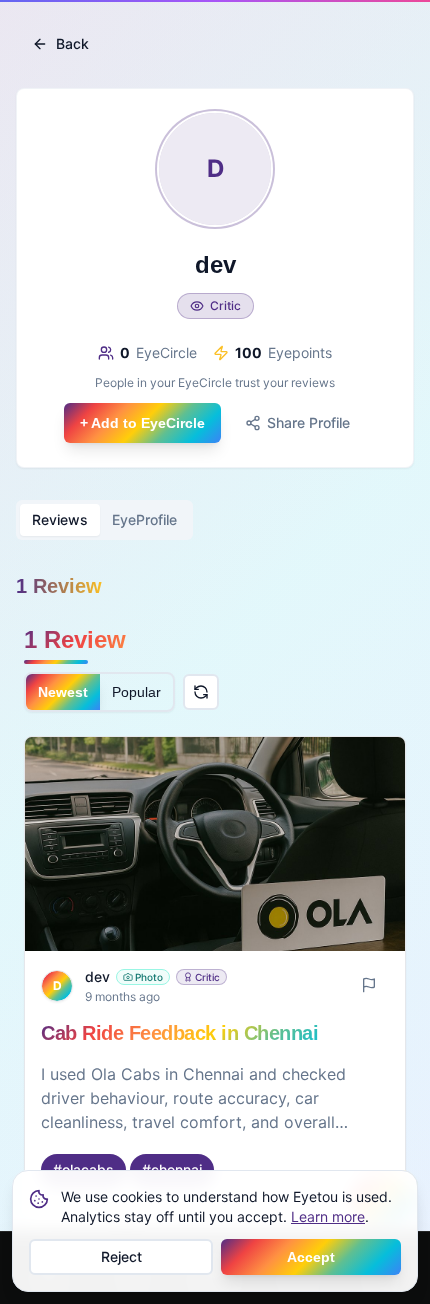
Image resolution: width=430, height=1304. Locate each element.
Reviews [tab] (60, 519)
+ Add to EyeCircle (142, 423)
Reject (121, 1256)
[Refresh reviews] (201, 692)
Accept (311, 1257)
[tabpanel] (215, 926)
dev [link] (97, 976)
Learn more (328, 1216)
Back (72, 43)
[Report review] (369, 985)
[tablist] (104, 520)
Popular (136, 692)
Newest (63, 692)
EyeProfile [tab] (144, 519)
